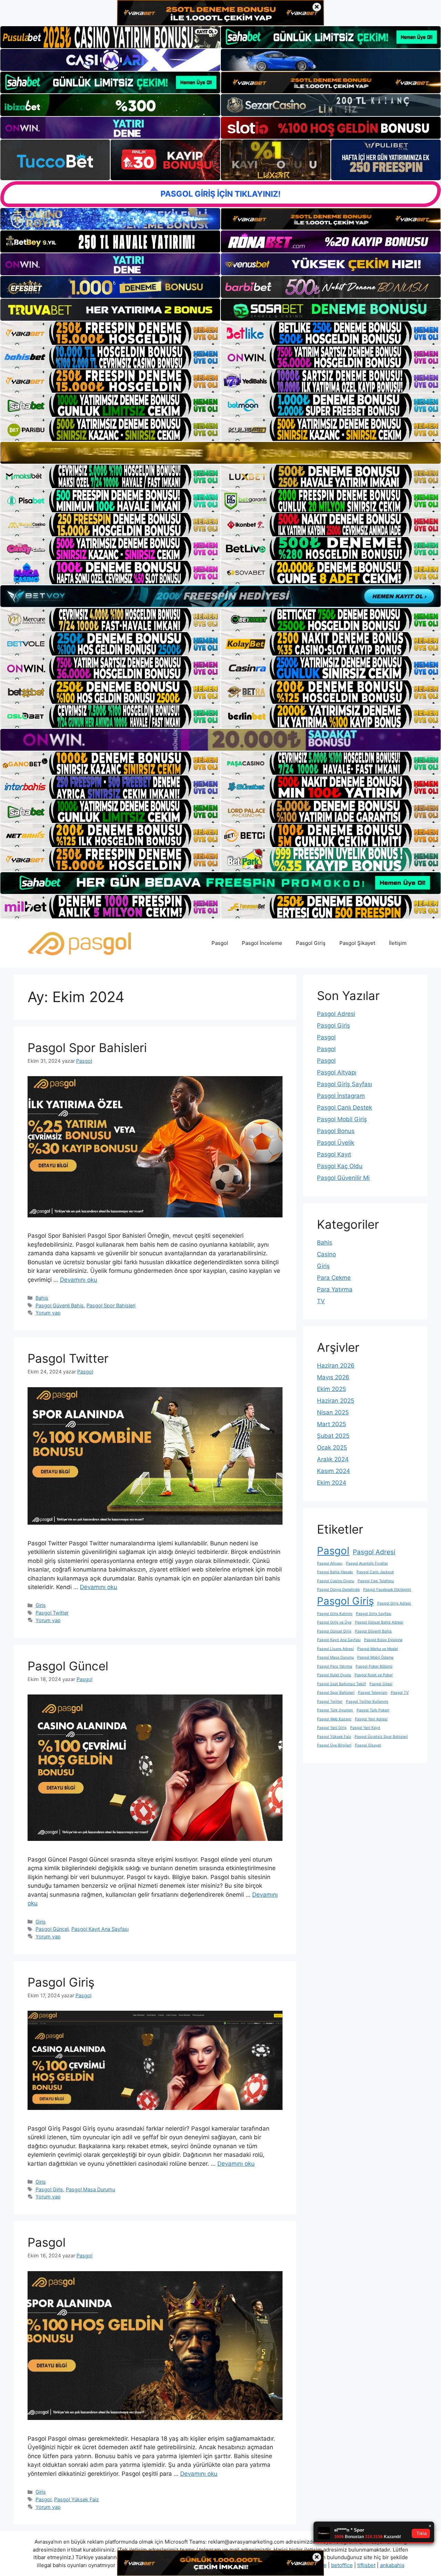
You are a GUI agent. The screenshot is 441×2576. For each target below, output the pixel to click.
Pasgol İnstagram (341, 1096)
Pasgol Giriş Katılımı (335, 1614)
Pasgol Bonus (336, 1131)
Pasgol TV (400, 1693)
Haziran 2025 (336, 1401)
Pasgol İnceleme (262, 943)
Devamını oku (79, 1280)
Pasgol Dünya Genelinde (338, 1590)
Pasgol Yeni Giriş (332, 1728)
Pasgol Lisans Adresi (335, 1649)
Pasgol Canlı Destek (345, 1107)
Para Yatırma (335, 1289)
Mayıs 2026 (333, 1377)
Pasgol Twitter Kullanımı (367, 1702)
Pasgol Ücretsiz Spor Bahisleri (381, 1737)
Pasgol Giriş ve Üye (334, 1622)
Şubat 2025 (333, 1436)
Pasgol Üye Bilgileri (334, 1745)
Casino (326, 1254)
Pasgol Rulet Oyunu (334, 1675)
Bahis (42, 1298)
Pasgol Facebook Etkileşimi (387, 1590)
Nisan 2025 (333, 1412)
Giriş (41, 1605)
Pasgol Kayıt (334, 1154)
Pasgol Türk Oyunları (335, 1710)
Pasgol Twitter (68, 1358)
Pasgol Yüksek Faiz (76, 2499)
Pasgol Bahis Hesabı (335, 1572)
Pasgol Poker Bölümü (374, 1666)
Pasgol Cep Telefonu (376, 1581)
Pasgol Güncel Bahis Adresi (379, 1622)
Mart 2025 (331, 1424)
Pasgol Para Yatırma (335, 1666)
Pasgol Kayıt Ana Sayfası (100, 1929)
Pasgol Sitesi (381, 1684)
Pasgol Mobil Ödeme (375, 1657)
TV (321, 1301)
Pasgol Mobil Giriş (342, 1119)
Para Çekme (334, 1278)
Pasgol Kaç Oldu (340, 1166)
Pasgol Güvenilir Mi (343, 1178)
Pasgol (220, 943)
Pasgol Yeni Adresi (371, 1719)
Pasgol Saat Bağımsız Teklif (341, 1684)
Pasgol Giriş (311, 943)
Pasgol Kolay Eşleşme (383, 1640)
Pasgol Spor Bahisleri (87, 1048)
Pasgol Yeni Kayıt (365, 1728)
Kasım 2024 (334, 1471)
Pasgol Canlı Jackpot (375, 1572)
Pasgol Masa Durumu (90, 2189)
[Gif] (220, 453)
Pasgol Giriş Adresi (394, 1603)
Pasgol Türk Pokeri (373, 1710)
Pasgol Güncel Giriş (334, 1631)
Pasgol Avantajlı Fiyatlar (367, 1563)
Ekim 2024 (332, 1483)
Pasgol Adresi (336, 1014)
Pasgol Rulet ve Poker (374, 1675)
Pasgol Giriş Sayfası (345, 1084)
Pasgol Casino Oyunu (336, 1581)
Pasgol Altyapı (337, 1072)
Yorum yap (48, 1313)
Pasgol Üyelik (336, 1143)
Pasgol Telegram (373, 1693)
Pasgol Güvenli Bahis (60, 1305)
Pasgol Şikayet (357, 943)
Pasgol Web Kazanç (334, 1719)
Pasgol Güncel (68, 1666)
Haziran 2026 (336, 1366)
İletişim (398, 943)
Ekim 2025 (331, 1389)
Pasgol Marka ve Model (378, 1649)
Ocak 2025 (332, 1447)
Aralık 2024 (333, 1459)
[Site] (110, 333)
